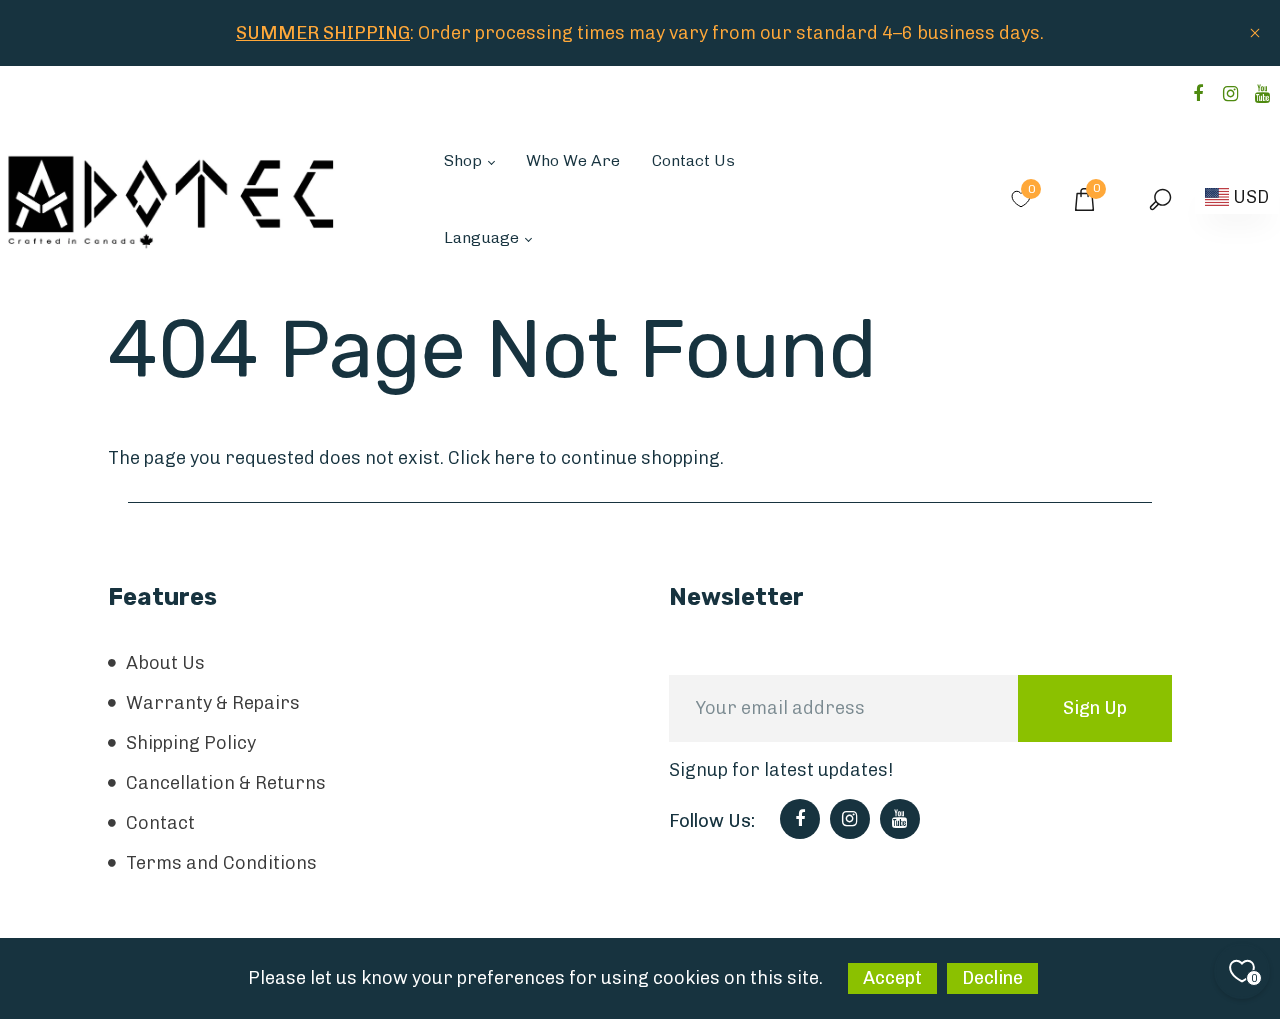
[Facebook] (1198, 94)
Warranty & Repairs (213, 703)
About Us (165, 663)
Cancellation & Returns (226, 783)
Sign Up (1095, 708)
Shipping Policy (191, 743)
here (514, 458)
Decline (992, 978)
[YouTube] (1262, 94)
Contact (160, 823)
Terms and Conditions (221, 863)
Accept (892, 978)
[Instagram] (1230, 94)
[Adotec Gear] (172, 198)
